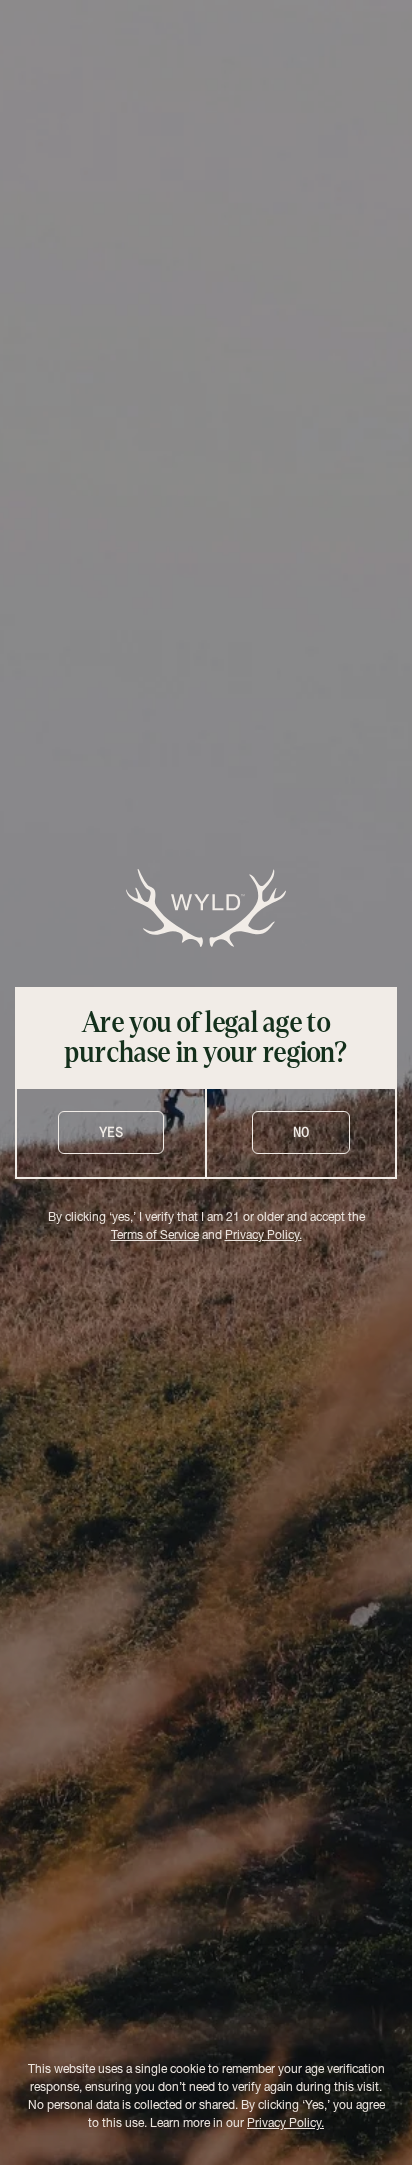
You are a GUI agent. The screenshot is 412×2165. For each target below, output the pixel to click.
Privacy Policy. (263, 1236)
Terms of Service (155, 1236)
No (301, 1132)
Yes (111, 1132)
